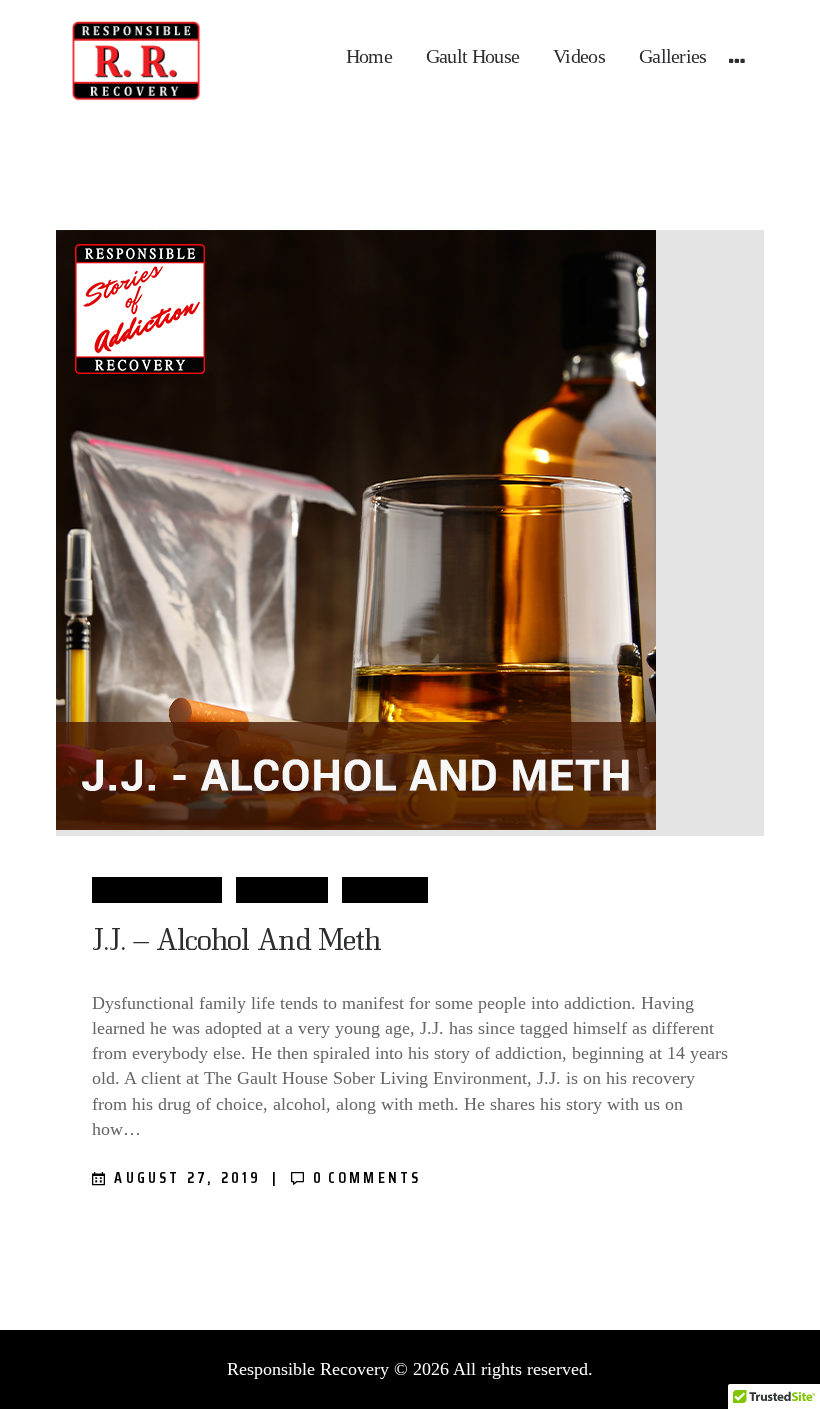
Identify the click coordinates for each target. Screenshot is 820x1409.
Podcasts (384, 889)
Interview (281, 889)
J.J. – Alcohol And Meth (236, 938)
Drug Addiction (156, 889)
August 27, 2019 (187, 1177)
